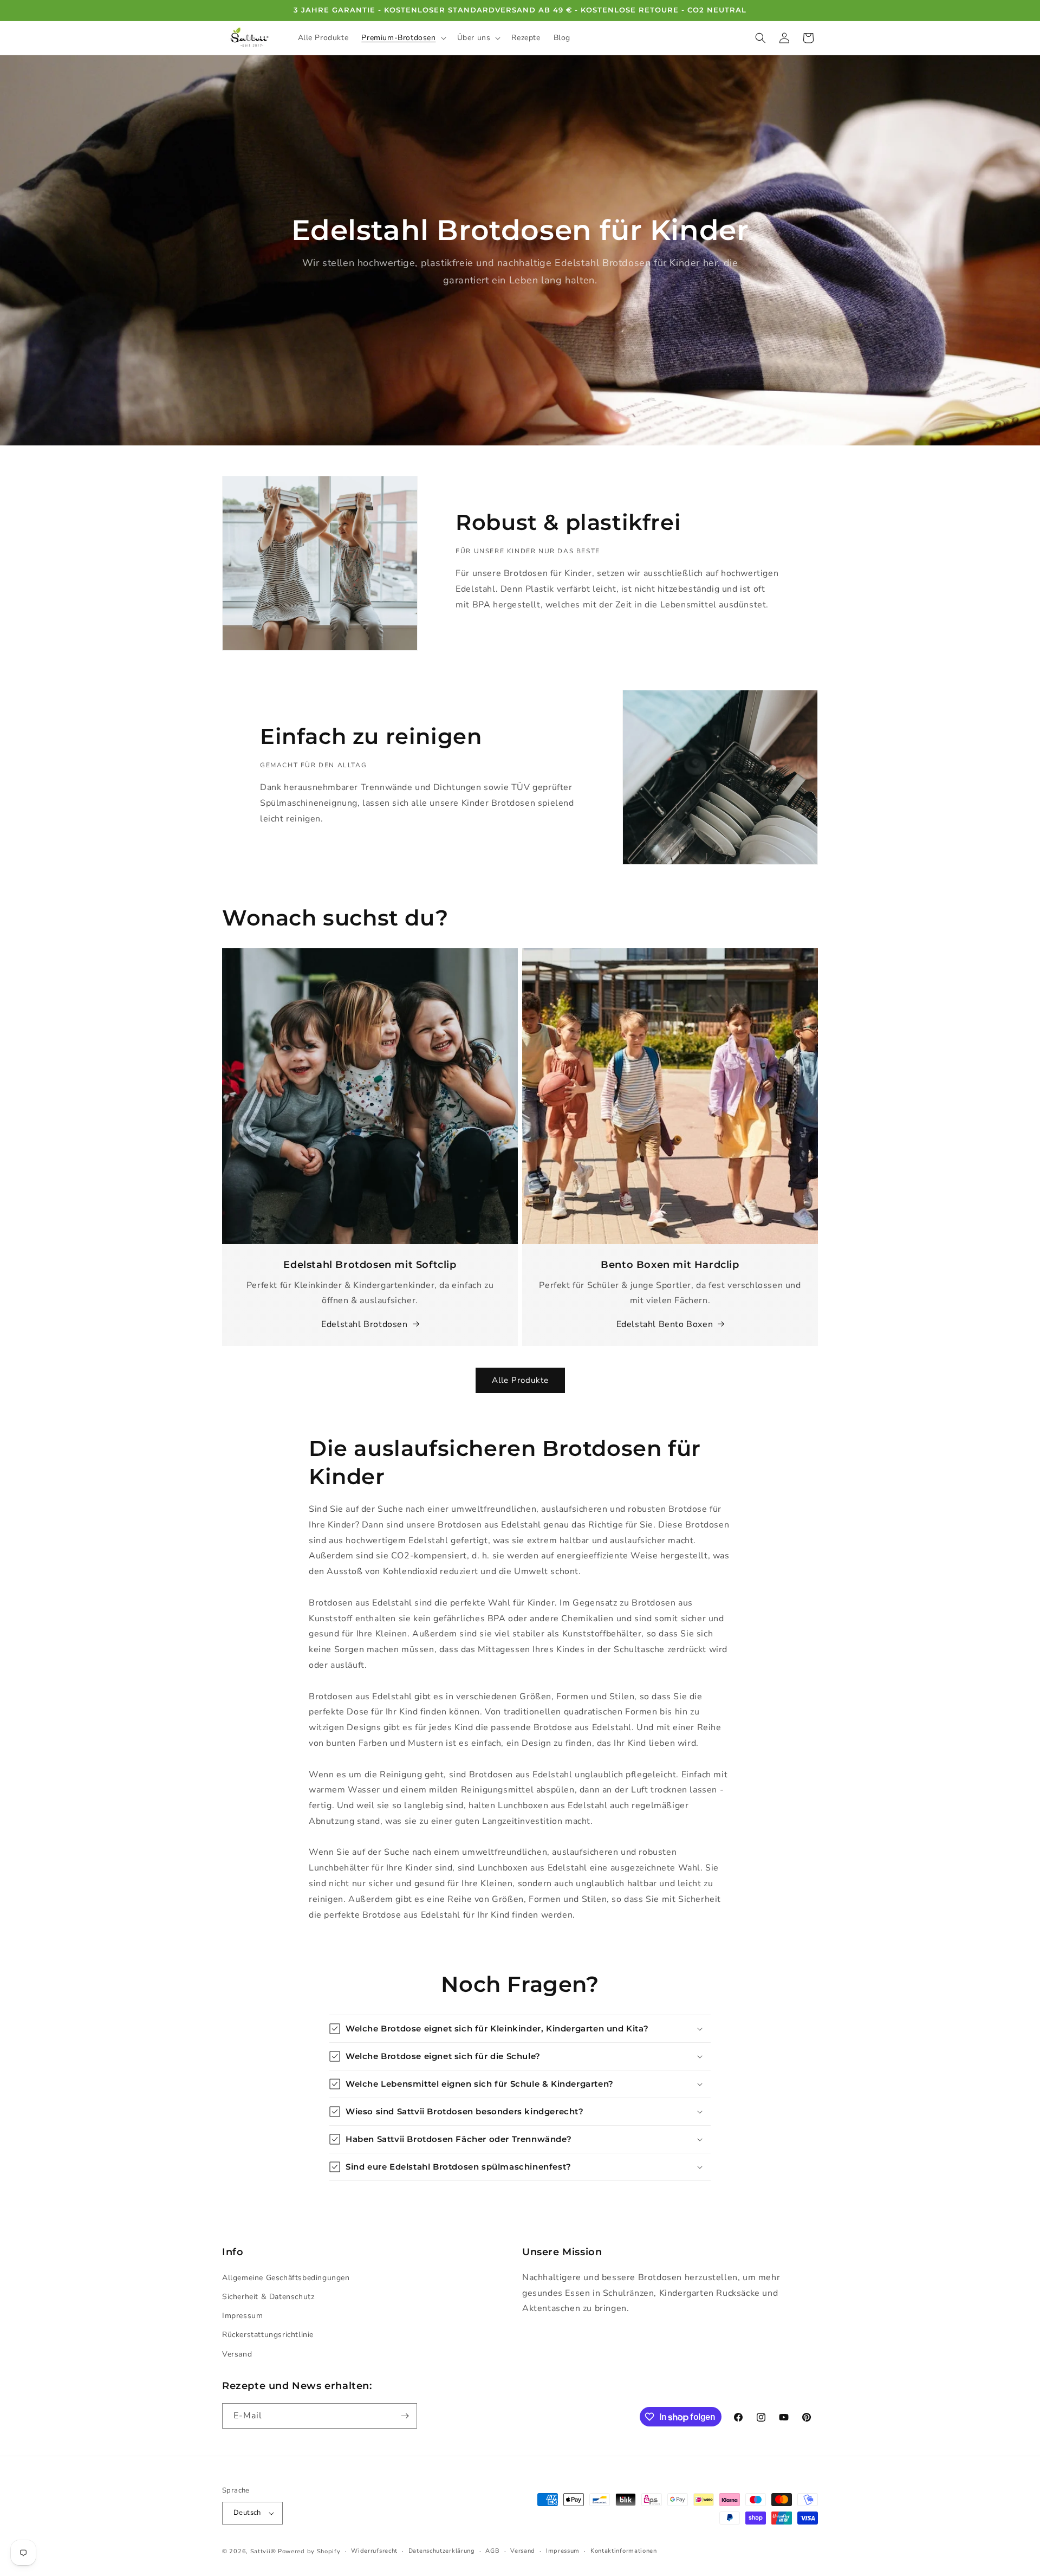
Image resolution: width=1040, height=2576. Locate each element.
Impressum (242, 2316)
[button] (402, 38)
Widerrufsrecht (374, 2551)
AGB (492, 2551)
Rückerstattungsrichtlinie (268, 2335)
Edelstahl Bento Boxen (665, 1324)
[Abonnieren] (405, 2416)
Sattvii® (263, 2551)
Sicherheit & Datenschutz (268, 2297)
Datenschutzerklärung (442, 2551)
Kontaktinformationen (624, 2551)
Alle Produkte (520, 1380)
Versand (237, 2354)
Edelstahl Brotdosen (364, 1324)
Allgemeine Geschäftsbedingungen (286, 2278)
